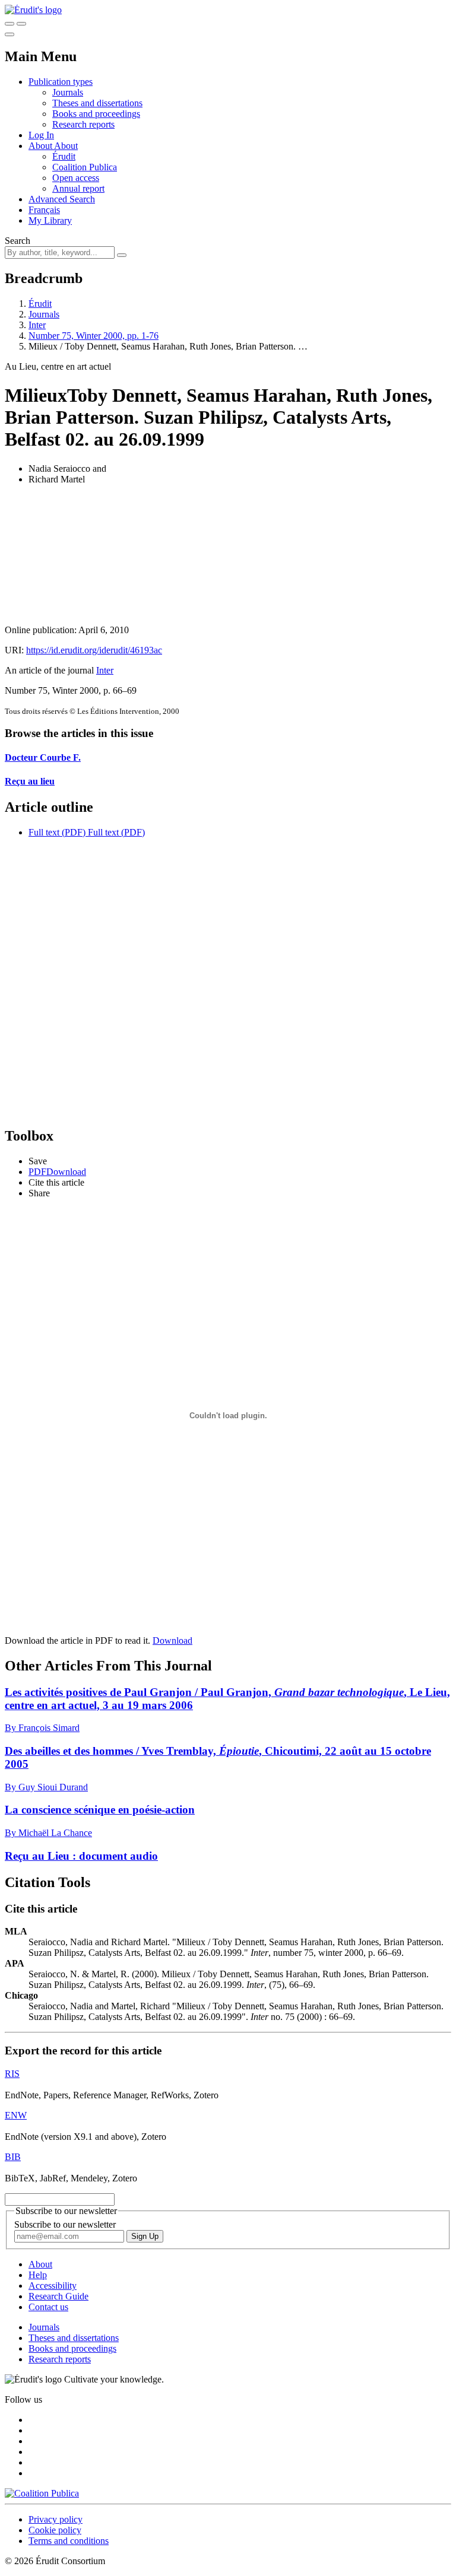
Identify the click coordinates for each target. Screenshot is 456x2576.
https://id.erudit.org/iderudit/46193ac (94, 650)
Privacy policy (56, 2519)
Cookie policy (55, 2530)
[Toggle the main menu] (9, 34)
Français (44, 210)
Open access (76, 178)
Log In (41, 135)
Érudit (64, 156)
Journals (68, 92)
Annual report (78, 188)
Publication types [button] (61, 82)
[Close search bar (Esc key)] (21, 24)
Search (18, 241)
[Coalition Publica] (42, 2493)
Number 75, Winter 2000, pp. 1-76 (94, 336)
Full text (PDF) (57, 832)
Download (172, 1640)
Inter (37, 325)
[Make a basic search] (9, 24)
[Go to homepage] (33, 10)
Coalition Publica (85, 167)
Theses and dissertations (97, 103)
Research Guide (58, 2296)
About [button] (41, 146)
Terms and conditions (69, 2541)
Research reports (83, 124)
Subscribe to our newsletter (65, 2224)
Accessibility (53, 2286)
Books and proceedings (96, 114)
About (66, 146)
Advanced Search (62, 199)
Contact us (48, 2307)
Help (38, 2275)
